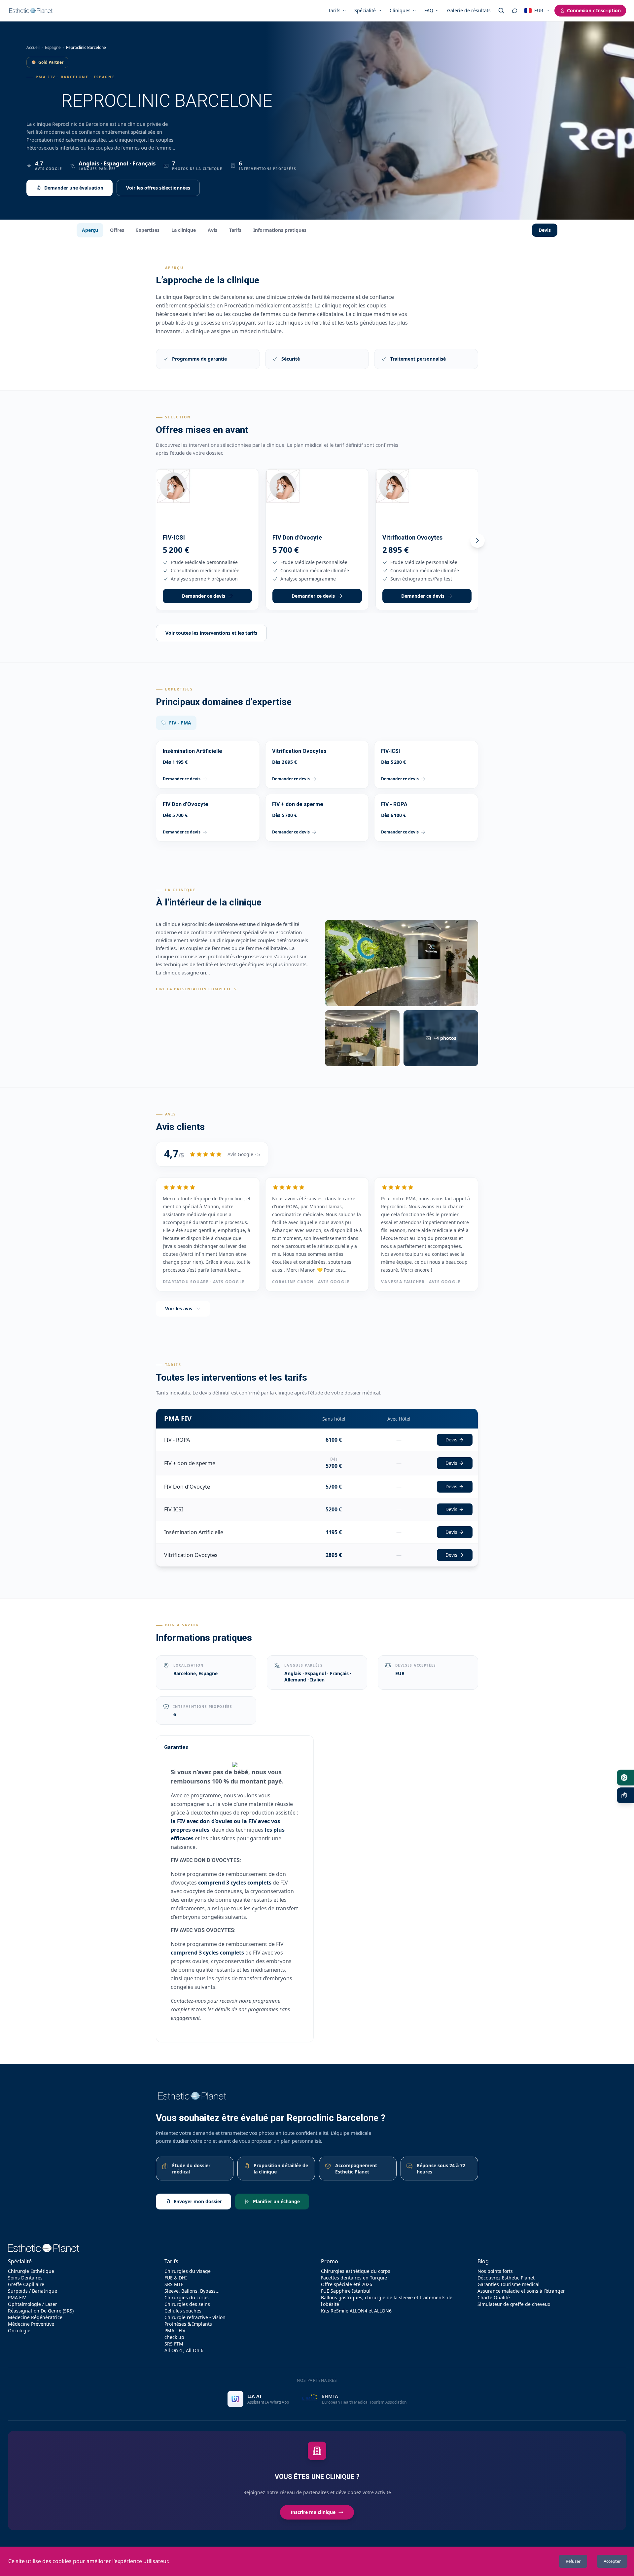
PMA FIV (17, 2297)
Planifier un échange (276, 2201)
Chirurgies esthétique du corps (356, 2271)
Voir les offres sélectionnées (158, 188)
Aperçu (90, 230)
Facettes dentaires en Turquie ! (355, 2278)
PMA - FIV (175, 2330)
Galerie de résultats (469, 10)
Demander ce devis (204, 596)
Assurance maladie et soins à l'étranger (521, 2291)
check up (174, 2337)
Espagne (53, 47)
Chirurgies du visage (188, 2271)
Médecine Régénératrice (35, 2317)
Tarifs (334, 10)
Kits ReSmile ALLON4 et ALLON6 (356, 2311)
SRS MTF (174, 2284)
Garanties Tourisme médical (509, 2284)
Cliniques (400, 10)
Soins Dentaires (25, 2278)
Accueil (33, 47)
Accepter (612, 2561)
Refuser (573, 2561)
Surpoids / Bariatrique (33, 2291)
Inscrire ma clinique (313, 2512)
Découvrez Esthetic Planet (506, 2278)
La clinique (184, 230)
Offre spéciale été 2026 (347, 2284)
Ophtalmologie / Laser (33, 2304)
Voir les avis (179, 1308)
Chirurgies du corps (187, 2297)
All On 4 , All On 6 (184, 2350)
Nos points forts (495, 2271)
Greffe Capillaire (26, 2284)
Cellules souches (183, 2311)
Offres (117, 230)
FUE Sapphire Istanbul (346, 2291)
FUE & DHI (176, 2278)
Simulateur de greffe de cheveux (514, 2304)
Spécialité (365, 10)
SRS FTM (174, 2344)
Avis (212, 230)
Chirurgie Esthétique (31, 2271)
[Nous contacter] (514, 11)
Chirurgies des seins (187, 2304)
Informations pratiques (280, 230)
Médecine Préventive (31, 2324)
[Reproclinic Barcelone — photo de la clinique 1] (402, 963)
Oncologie (19, 2330)
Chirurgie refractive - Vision (195, 2317)
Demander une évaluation (74, 188)
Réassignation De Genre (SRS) (41, 2311)
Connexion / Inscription (594, 10)
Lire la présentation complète (194, 989)
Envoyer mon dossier (198, 2201)
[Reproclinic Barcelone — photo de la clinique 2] (362, 1038)
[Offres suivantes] (477, 541)
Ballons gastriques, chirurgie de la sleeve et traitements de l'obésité (387, 2301)
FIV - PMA (180, 723)
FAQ (429, 10)
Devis (545, 230)
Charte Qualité (494, 2297)
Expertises (148, 230)
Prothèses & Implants (188, 2324)
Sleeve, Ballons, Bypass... (192, 2291)
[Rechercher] (501, 11)
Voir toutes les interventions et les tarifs (211, 633)
